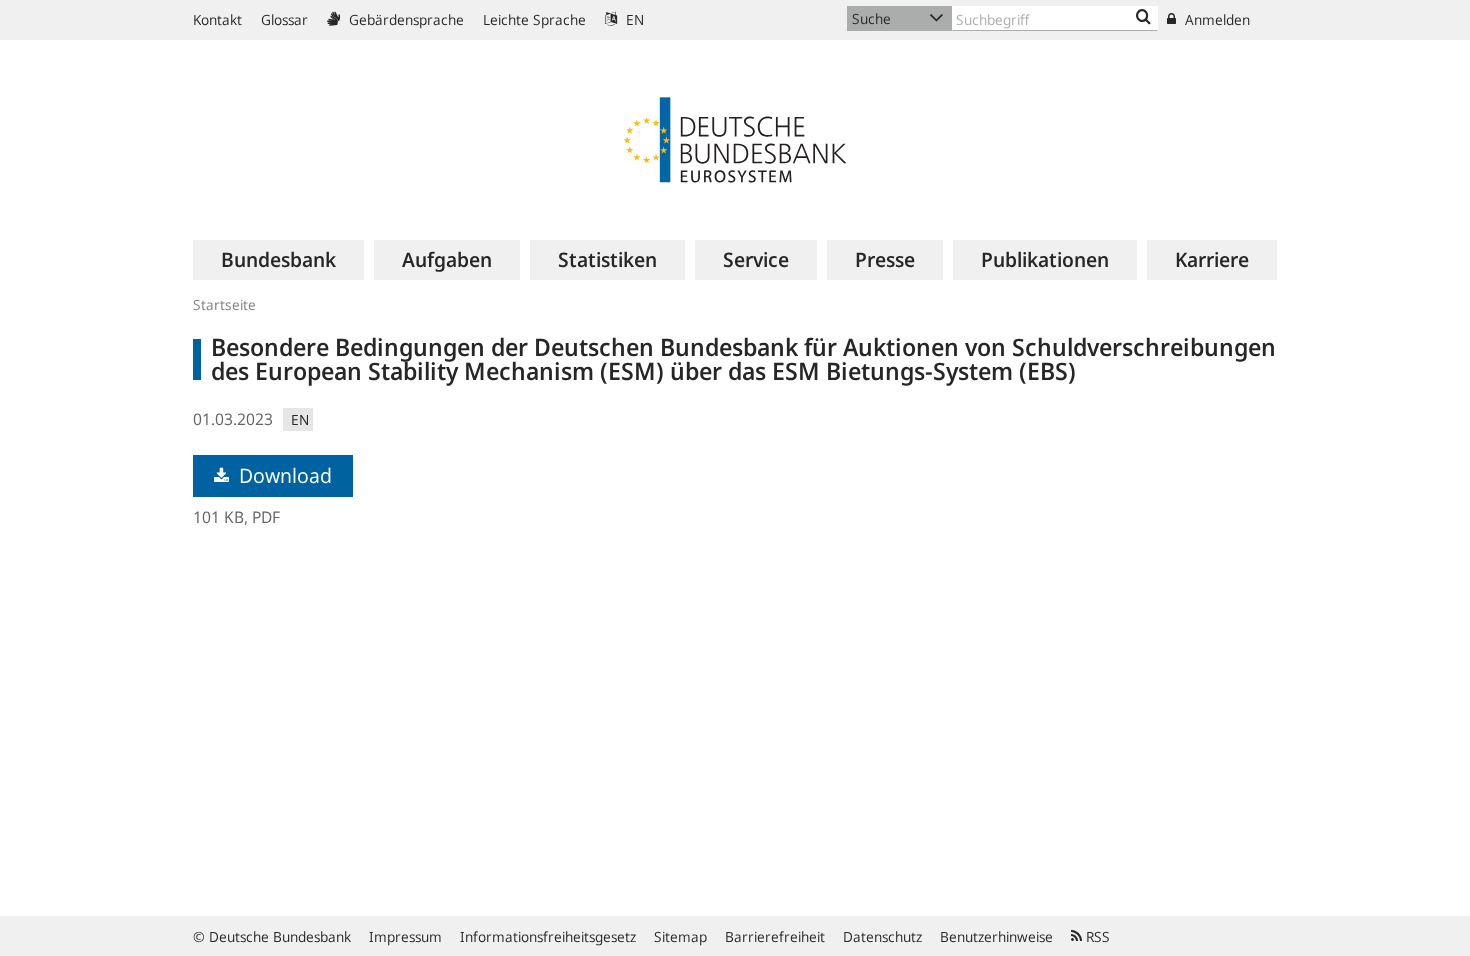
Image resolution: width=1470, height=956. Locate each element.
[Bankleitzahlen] (1143, 18)
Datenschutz (882, 936)
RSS (1096, 936)
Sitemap (680, 936)
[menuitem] (278, 260)
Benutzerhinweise (996, 936)
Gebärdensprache (404, 19)
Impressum (405, 936)
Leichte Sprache (534, 19)
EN (633, 19)
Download (283, 475)
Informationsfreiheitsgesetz (548, 936)
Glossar (284, 19)
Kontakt (217, 19)
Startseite (224, 304)
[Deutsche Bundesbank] (735, 138)
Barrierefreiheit (775, 936)
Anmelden (1215, 19)
